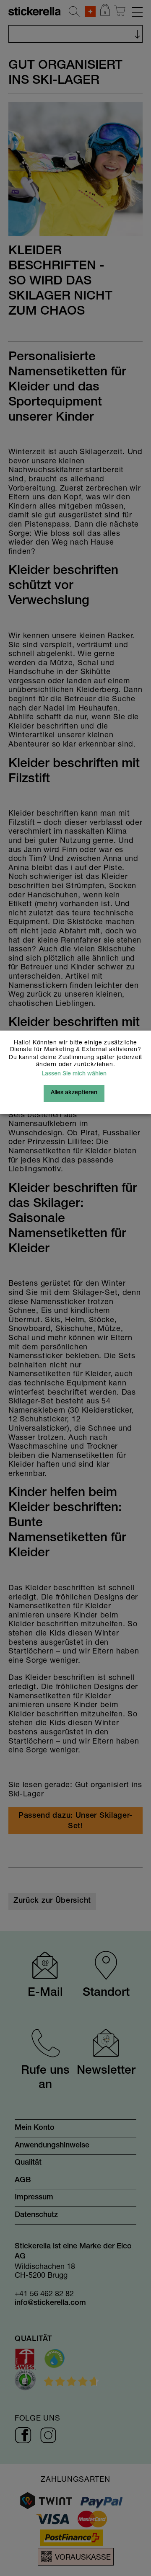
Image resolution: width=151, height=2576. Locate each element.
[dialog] (75, 1288)
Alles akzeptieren (74, 1093)
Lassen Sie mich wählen (74, 1074)
